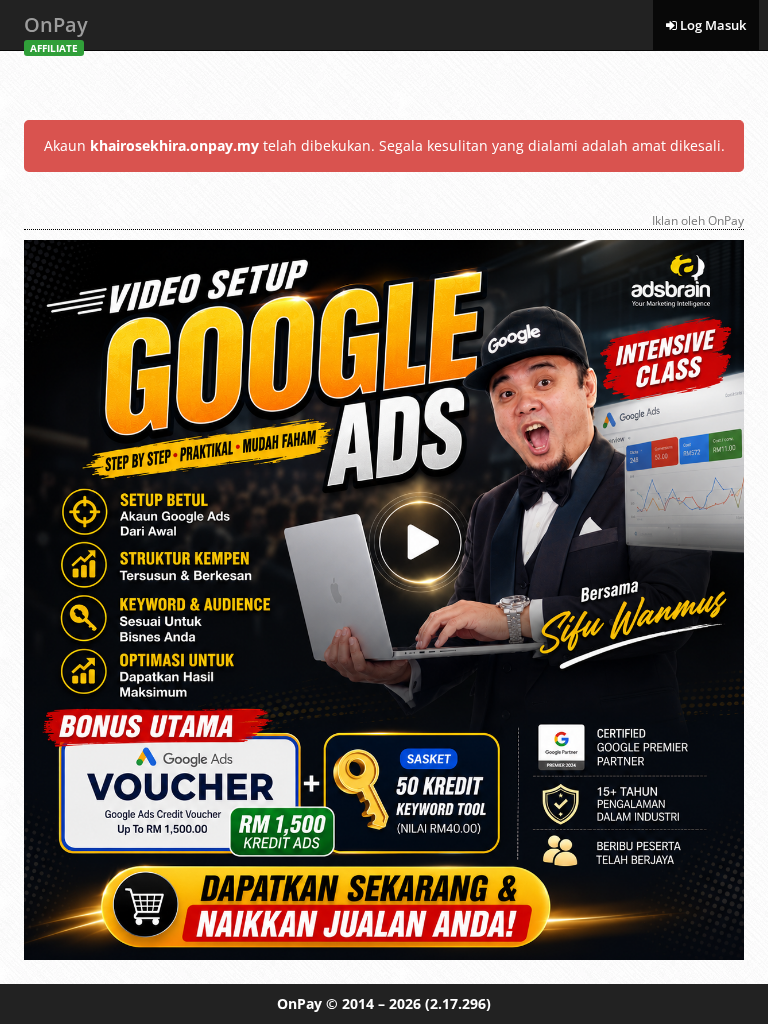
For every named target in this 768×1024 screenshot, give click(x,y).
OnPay (56, 30)
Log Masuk (711, 25)
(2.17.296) (458, 1003)
